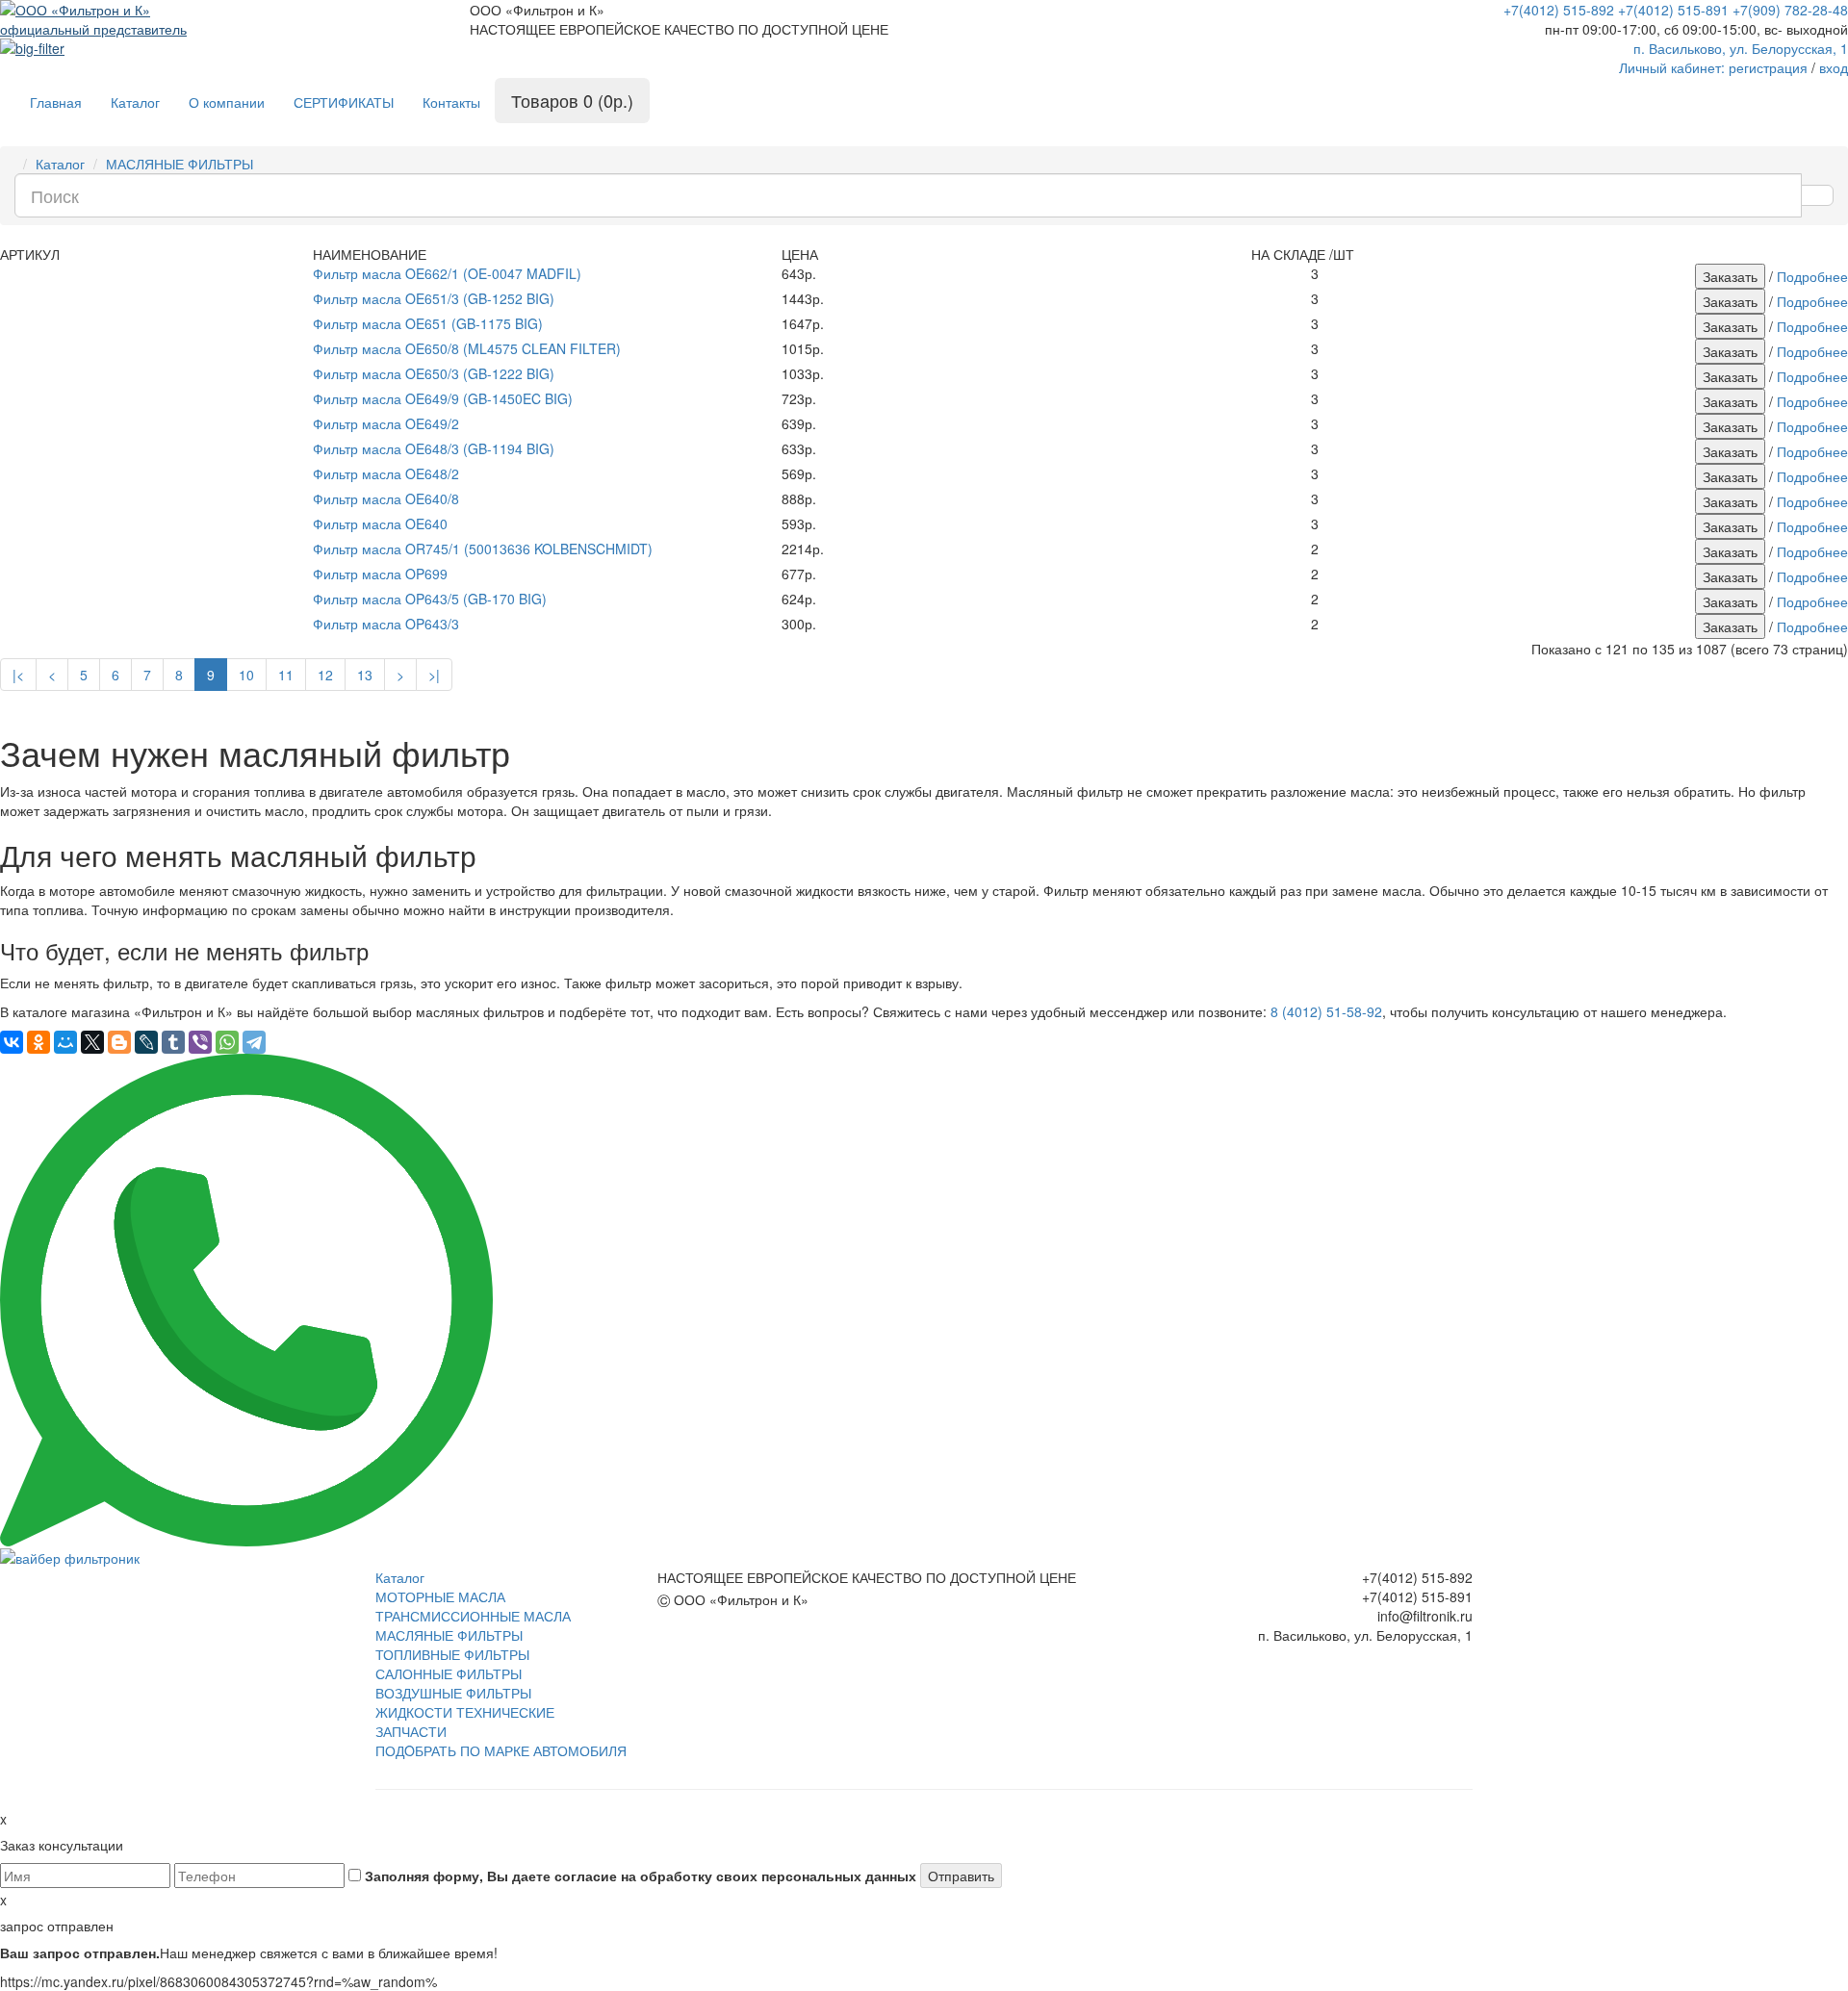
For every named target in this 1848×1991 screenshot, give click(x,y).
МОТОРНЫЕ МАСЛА (440, 1596)
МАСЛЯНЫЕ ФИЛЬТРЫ (180, 164)
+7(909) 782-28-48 (1790, 10)
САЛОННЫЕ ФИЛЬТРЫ (449, 1673)
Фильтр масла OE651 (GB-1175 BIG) (428, 323)
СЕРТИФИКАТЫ (344, 102)
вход (1834, 67)
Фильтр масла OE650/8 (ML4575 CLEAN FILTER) (467, 348)
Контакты (451, 102)
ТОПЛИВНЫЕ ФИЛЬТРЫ (452, 1654)
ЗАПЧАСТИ (411, 1731)
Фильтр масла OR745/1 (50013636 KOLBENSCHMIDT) (483, 549)
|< (18, 675)
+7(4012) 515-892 (1559, 10)
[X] (92, 1042)
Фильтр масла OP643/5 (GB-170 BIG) (430, 599)
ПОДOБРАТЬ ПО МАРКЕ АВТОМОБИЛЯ (501, 1750)
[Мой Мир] (65, 1042)
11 (286, 675)
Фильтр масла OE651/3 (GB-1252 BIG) (434, 298)
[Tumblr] (173, 1042)
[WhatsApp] (227, 1042)
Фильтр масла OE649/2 (386, 423)
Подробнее (1812, 276)
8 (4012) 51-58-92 (1326, 1011)
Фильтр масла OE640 (380, 523)
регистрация (1768, 67)
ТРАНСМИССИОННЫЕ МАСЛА (473, 1616)
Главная (56, 102)
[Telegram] (254, 1042)
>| (434, 675)
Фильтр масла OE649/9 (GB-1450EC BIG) (443, 398)
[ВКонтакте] (12, 1042)
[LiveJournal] (146, 1042)
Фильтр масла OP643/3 (386, 624)
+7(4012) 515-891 (1673, 10)
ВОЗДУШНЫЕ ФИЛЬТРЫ (453, 1693)
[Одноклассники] (38, 1042)
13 (365, 675)
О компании (227, 102)
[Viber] (200, 1042)
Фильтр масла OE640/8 (386, 498)
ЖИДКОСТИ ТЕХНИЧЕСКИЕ (465, 1712)
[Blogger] (119, 1042)
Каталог (135, 102)
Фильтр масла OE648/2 (386, 473)
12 (325, 675)
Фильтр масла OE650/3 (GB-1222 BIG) (434, 373)
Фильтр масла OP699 (380, 574)
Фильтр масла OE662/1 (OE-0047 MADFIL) (447, 273)
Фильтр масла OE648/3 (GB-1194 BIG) (434, 448)
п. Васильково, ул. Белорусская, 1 (1741, 48)
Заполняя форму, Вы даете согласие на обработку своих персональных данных (639, 1876)
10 (246, 675)
